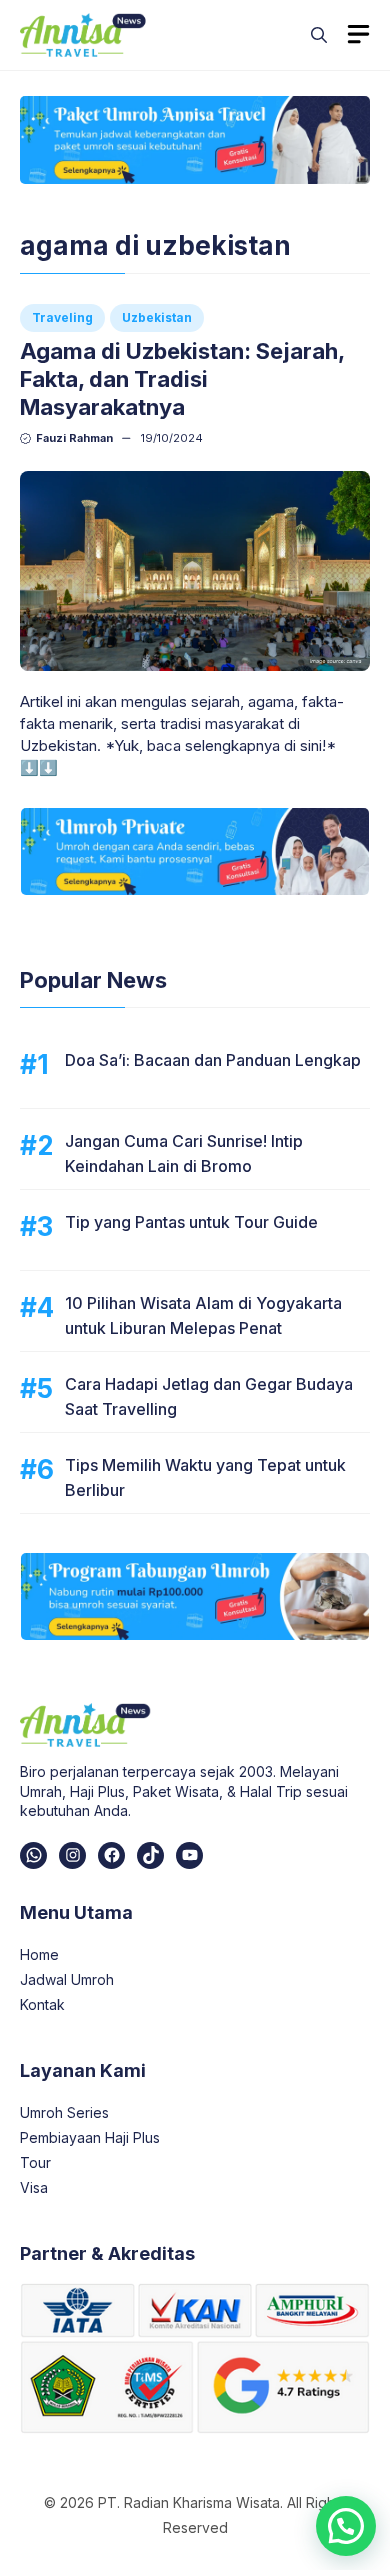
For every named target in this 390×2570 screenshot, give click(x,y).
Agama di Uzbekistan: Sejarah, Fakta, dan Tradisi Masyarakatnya (182, 379)
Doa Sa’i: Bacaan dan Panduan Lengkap (213, 1060)
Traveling (62, 317)
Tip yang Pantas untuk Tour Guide (191, 1222)
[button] (319, 35)
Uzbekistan (157, 317)
